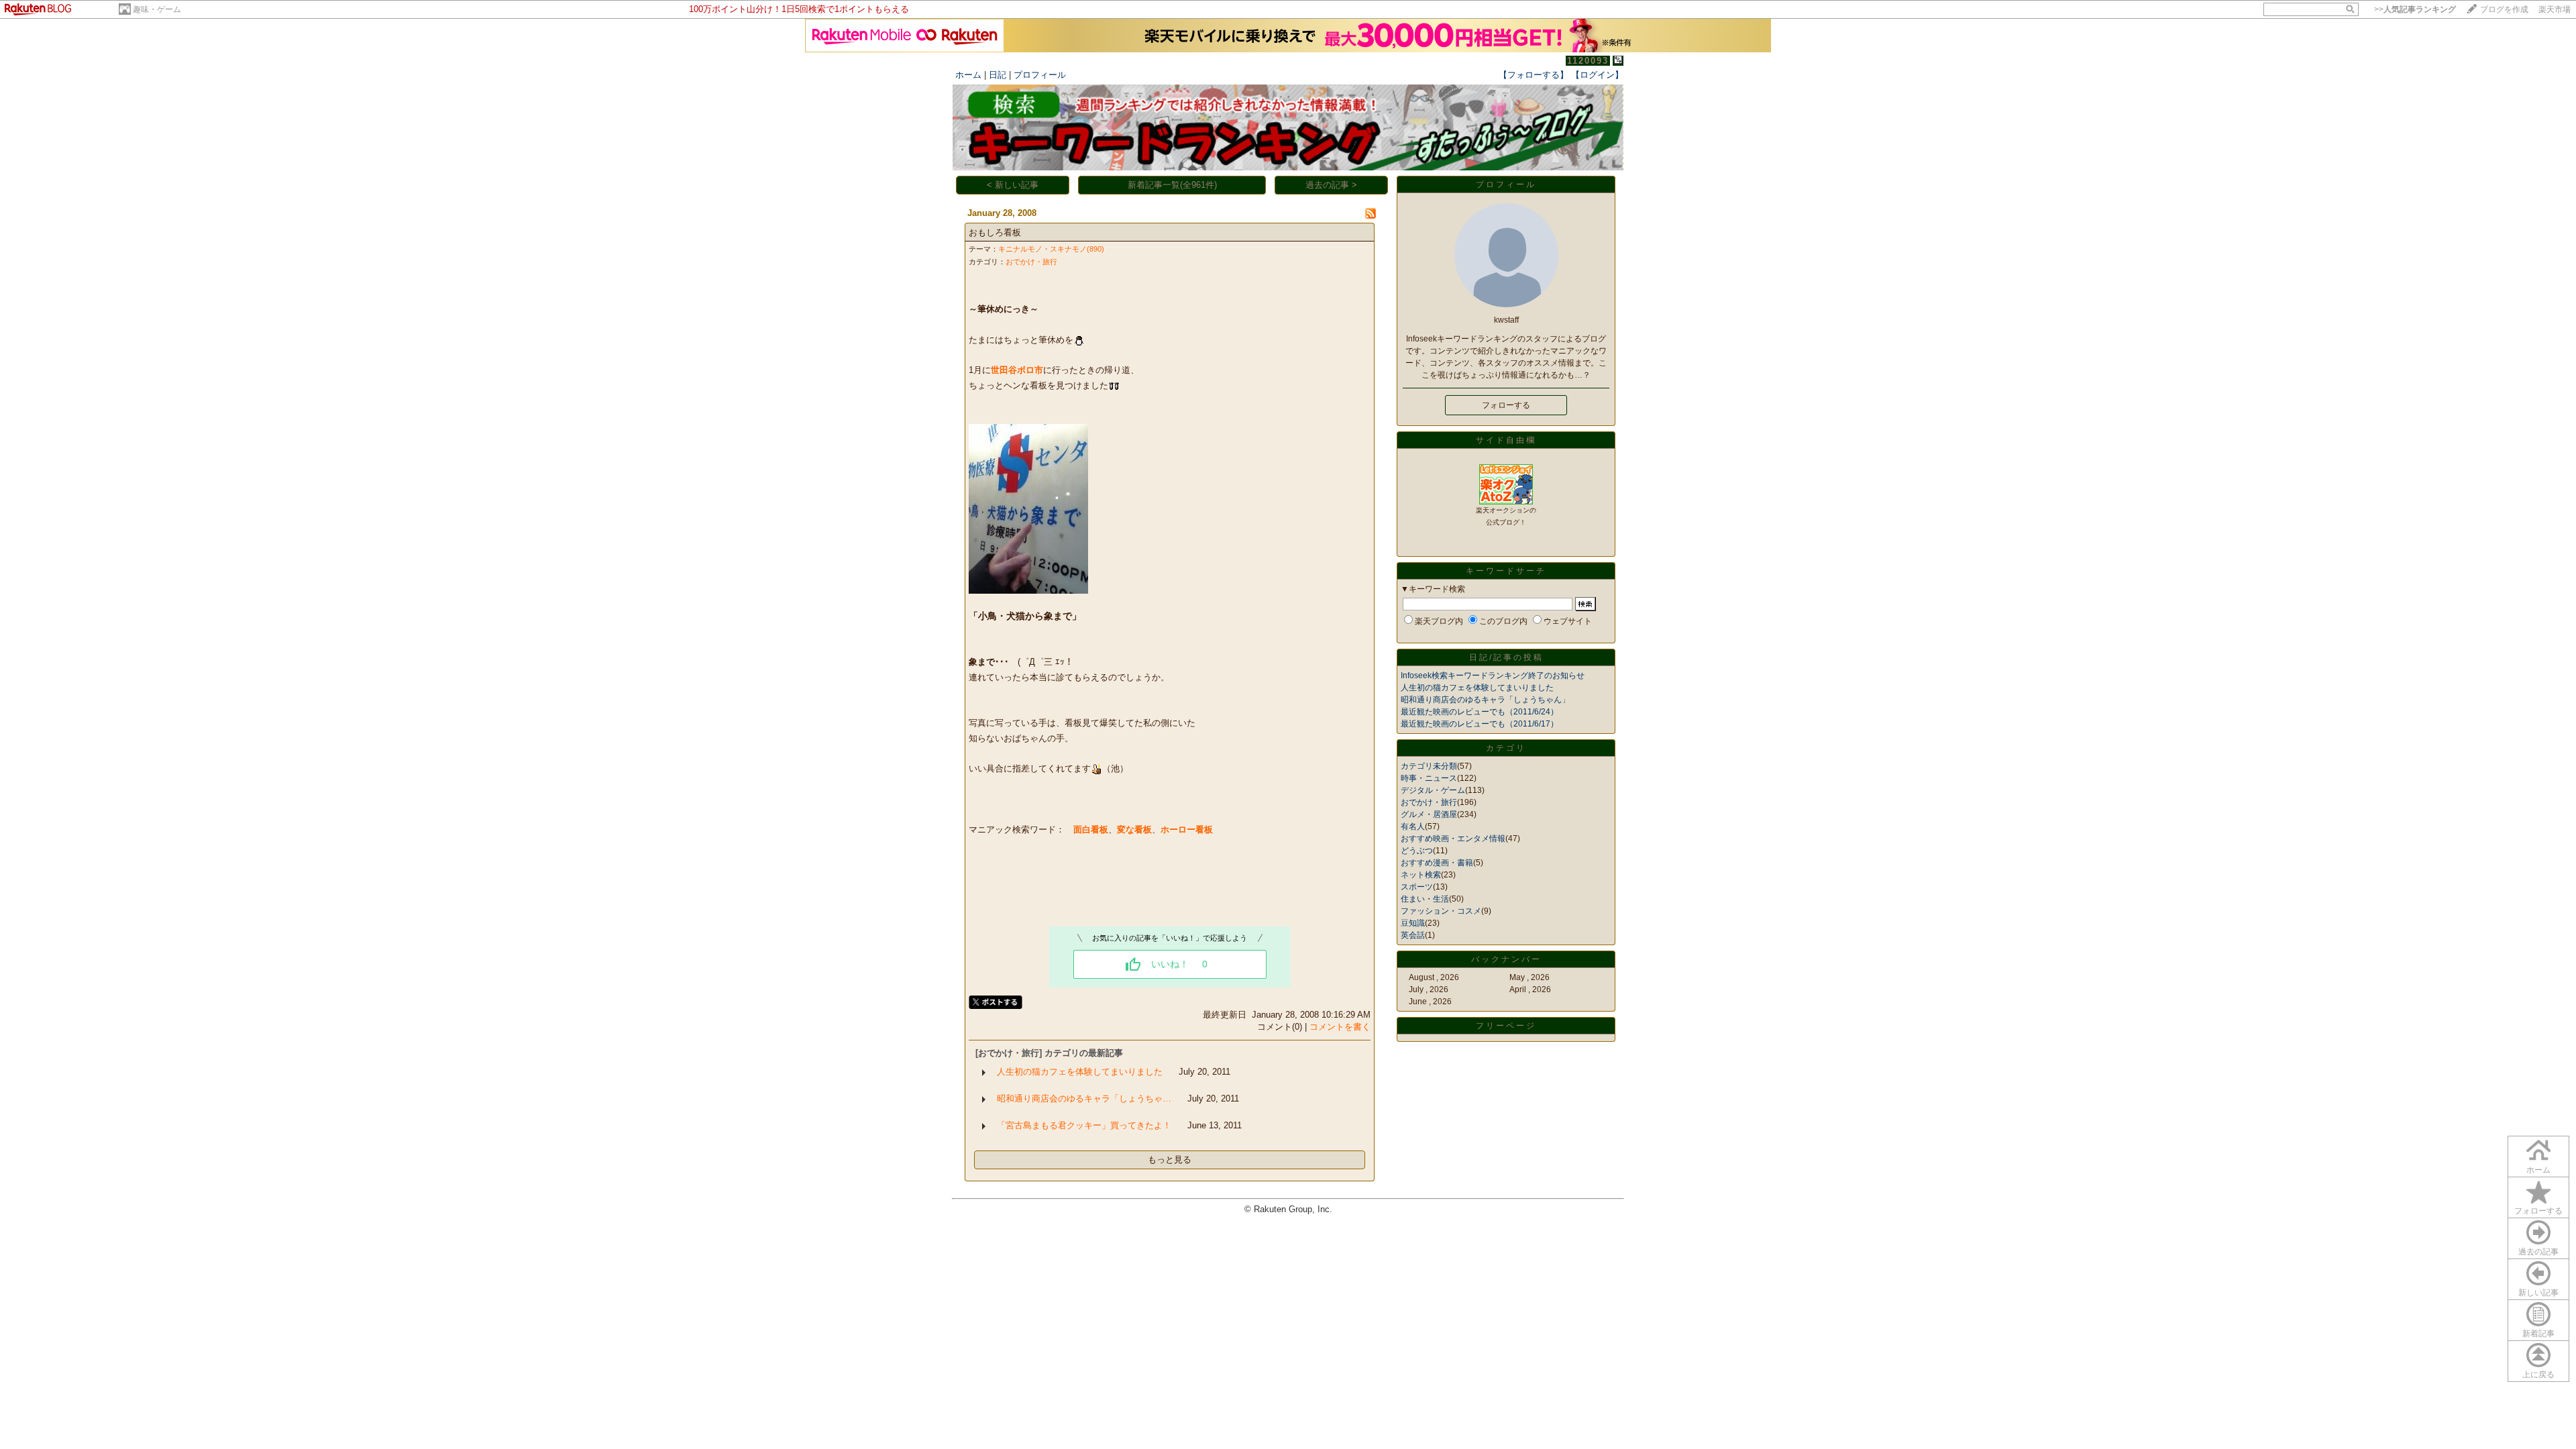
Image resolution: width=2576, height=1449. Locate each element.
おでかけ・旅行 (1031, 262)
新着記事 (2538, 1334)
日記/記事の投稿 (1506, 657)
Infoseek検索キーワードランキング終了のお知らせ (1493, 676)
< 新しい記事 (1013, 185)
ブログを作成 (2504, 9)
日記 (998, 75)
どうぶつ (1417, 851)
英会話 (1413, 935)
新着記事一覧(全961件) (1172, 185)
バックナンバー (1506, 959)
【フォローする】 (1534, 75)
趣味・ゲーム (157, 9)
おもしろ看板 (995, 232)
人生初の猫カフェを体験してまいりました (1080, 1072)
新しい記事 (2538, 1293)
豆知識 (1413, 923)
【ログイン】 (1597, 75)
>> (2415, 9)
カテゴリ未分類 (1429, 766)
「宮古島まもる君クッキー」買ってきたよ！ (1084, 1125)
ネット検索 (1421, 875)
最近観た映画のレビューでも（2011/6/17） (1480, 724)
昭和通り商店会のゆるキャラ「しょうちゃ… (1084, 1098)
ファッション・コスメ (1441, 911)
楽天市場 (2555, 9)
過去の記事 (2538, 1252)
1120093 (1588, 61)
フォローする (2538, 1211)
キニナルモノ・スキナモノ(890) (1051, 249)
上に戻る (2538, 1375)
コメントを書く (1340, 1027)
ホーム (968, 75)
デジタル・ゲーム (1433, 790)
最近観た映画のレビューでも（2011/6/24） (1480, 712)
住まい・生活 (1425, 899)
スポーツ (1417, 887)
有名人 (1413, 826)
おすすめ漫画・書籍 (1437, 863)
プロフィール (1040, 75)
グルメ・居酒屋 (1429, 814)
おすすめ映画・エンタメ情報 (1453, 839)
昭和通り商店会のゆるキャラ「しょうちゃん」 (1485, 700)
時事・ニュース (1429, 778)
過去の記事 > (1331, 185)
